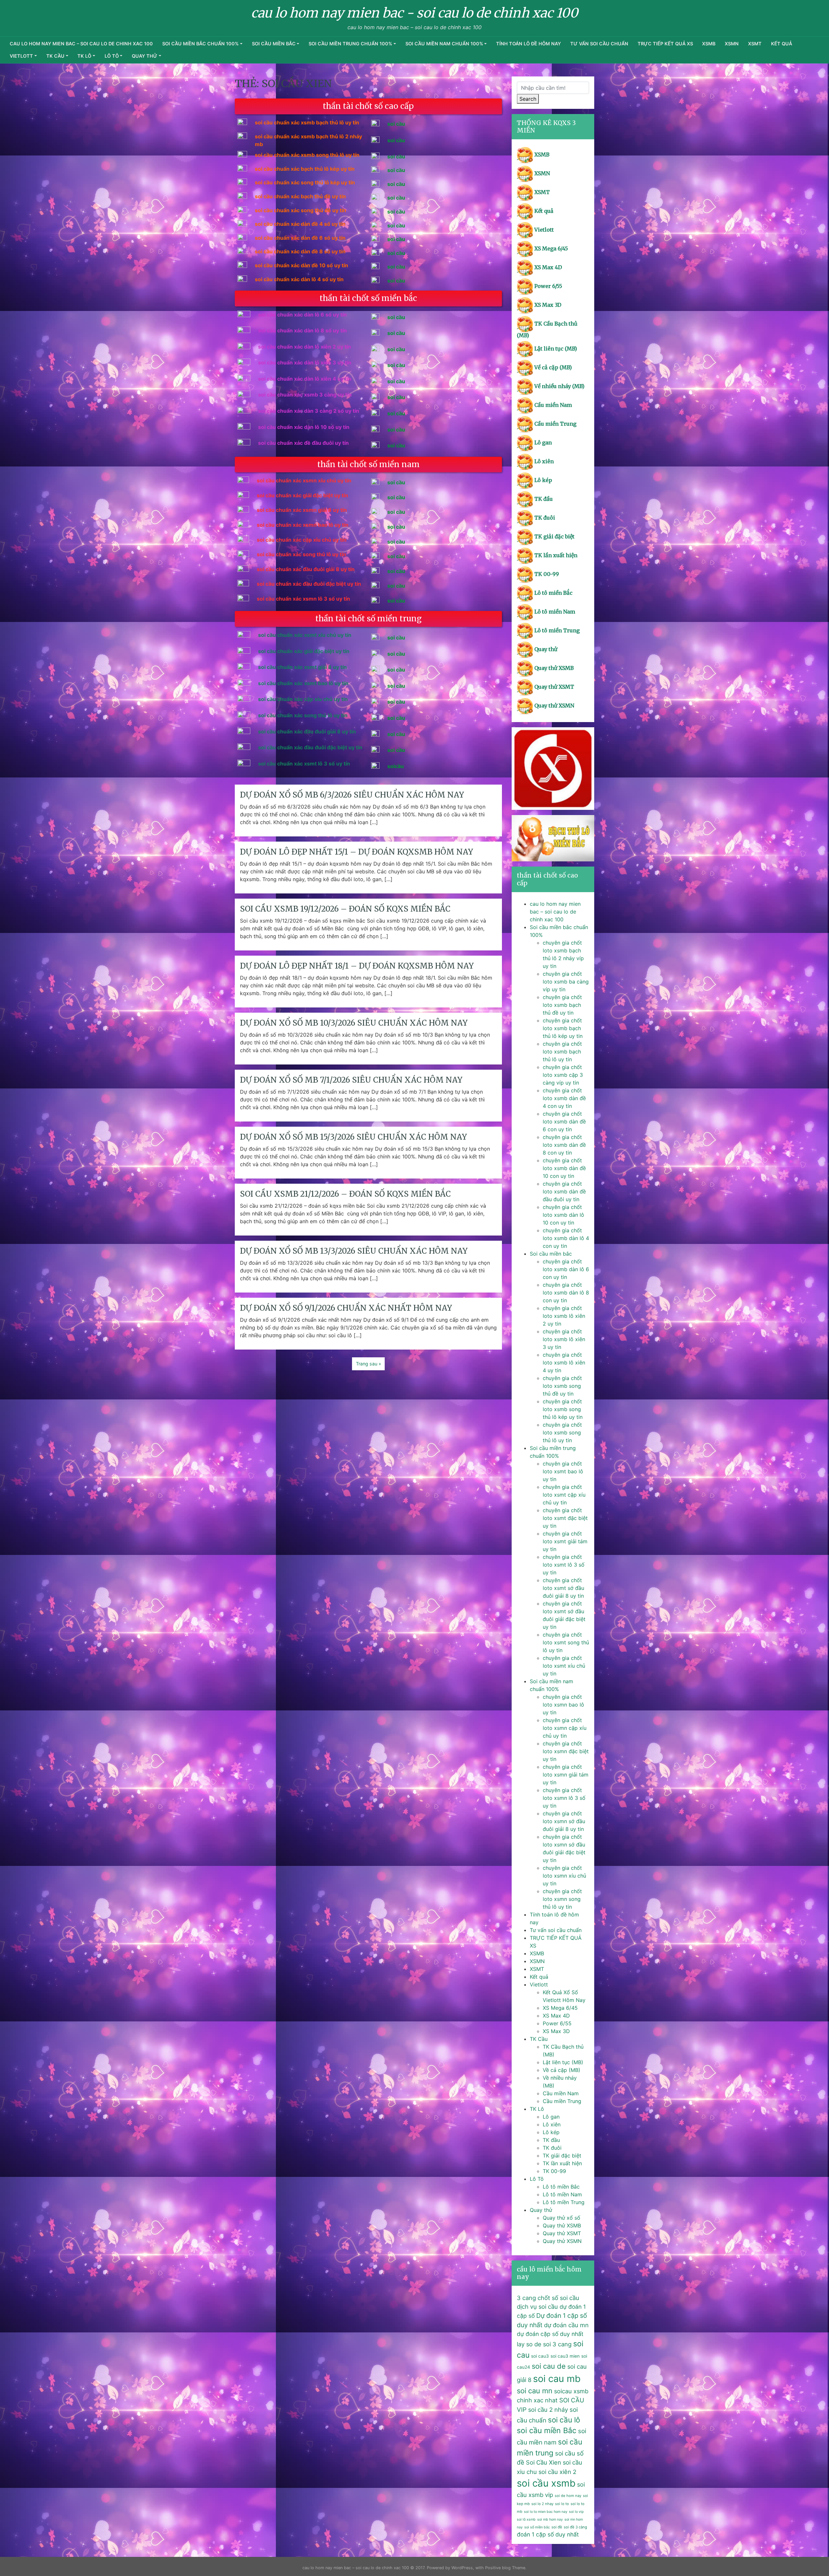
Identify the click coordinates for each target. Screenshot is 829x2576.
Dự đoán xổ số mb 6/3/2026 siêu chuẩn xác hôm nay (352, 795)
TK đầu (544, 499)
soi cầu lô (564, 2420)
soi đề (557, 2527)
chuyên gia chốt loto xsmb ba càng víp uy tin (566, 982)
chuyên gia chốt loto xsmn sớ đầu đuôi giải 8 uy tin (564, 1821)
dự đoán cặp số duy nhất (550, 2334)
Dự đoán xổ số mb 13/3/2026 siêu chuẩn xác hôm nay (354, 1251)
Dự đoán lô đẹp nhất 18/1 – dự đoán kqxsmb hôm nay (357, 966)
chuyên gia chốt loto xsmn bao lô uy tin (563, 1705)
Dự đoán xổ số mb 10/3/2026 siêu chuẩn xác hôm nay (354, 1023)
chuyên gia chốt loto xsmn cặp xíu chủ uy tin (565, 1728)
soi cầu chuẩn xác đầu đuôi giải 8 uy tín (307, 731)
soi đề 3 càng (575, 2527)
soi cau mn (535, 2391)
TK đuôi (545, 518)
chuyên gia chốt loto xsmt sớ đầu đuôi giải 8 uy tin (563, 1588)
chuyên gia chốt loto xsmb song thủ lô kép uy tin (563, 1409)
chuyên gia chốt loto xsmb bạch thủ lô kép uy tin (563, 1028)
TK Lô (84, 56)
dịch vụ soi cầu (537, 2306)
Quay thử (145, 56)
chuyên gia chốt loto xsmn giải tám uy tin (566, 1775)
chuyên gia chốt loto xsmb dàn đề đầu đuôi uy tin (564, 1191)
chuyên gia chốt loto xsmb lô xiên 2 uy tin (564, 1316)
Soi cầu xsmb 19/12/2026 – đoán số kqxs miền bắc (345, 909)
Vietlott (21, 56)
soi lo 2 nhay (542, 2504)
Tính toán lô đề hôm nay (528, 44)
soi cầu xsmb (546, 2483)
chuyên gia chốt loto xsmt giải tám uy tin (565, 1541)
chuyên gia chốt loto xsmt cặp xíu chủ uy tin (564, 1495)
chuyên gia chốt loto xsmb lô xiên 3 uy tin (564, 1339)
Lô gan (543, 443)
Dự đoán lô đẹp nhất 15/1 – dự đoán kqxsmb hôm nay (357, 852)
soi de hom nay (568, 2496)
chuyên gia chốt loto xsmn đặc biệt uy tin (566, 1751)
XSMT (755, 44)
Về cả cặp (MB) (553, 367)
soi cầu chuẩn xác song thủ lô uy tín (303, 715)
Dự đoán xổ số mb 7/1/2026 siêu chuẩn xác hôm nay (351, 1080)
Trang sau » (369, 1364)
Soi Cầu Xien (544, 2462)
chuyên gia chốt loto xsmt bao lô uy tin (563, 1471)
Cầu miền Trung (555, 424)
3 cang (526, 2298)
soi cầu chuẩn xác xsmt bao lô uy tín (303, 683)
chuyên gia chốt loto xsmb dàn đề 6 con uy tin (564, 1121)
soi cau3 (540, 2356)
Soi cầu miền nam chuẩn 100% (444, 44)
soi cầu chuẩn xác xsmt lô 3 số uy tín (304, 764)
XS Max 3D (548, 305)
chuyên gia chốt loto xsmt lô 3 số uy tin (564, 1565)
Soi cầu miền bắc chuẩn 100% (200, 44)
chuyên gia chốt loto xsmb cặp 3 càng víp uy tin (563, 1075)
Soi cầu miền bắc (274, 44)
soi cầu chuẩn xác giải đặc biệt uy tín (304, 651)
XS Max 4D (548, 267)
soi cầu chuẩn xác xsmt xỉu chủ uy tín (305, 635)
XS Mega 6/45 (551, 248)
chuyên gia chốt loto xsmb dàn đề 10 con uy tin (564, 1168)
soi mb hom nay (550, 2519)
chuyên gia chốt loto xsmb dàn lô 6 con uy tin (566, 1269)
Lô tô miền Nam (555, 612)
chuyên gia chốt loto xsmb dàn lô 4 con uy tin (566, 1238)
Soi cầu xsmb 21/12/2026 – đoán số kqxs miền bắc (345, 1194)
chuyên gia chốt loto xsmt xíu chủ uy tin (564, 1666)
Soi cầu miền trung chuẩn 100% (350, 44)
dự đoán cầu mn (566, 2325)
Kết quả (782, 44)
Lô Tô (112, 56)
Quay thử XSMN (554, 706)
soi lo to (562, 2504)
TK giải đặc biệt (554, 536)
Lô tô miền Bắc (553, 593)
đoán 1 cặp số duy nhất (548, 2534)
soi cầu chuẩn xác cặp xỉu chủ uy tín (303, 699)
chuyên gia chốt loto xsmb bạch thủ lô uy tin (562, 1052)
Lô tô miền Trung (557, 630)
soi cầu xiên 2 (557, 2472)
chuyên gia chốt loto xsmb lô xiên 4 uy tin (564, 1363)
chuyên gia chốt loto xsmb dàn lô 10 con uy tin (563, 1215)
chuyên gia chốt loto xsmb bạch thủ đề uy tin (562, 1005)
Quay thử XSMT (554, 687)
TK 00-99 (547, 574)
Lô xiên (544, 461)
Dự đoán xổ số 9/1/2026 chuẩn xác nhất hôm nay (346, 1308)
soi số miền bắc (537, 2527)
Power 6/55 (548, 286)
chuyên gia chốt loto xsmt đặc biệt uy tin (565, 1518)
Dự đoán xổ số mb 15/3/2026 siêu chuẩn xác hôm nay (353, 1137)
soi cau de (549, 2366)
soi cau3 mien (565, 2356)
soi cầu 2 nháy (548, 2409)
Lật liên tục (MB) (556, 349)
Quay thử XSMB (554, 668)
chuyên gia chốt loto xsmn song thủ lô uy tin (562, 1899)
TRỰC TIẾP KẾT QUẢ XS (665, 44)
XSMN (732, 44)
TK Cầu (55, 56)
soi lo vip (576, 2512)
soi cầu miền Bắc (547, 2431)
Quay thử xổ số (562, 2218)
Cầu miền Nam (553, 405)
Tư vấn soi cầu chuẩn (599, 44)
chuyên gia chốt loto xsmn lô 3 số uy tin (564, 1798)
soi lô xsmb (526, 2519)
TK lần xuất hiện (556, 555)
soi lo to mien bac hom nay (546, 2512)
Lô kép (543, 480)
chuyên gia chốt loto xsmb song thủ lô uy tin (562, 1432)
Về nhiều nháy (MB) (559, 386)
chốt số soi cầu (558, 2298)
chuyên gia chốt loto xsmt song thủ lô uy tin (566, 1642)
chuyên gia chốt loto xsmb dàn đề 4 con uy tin (564, 1098)
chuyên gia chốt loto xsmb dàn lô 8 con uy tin (566, 1293)
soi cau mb (557, 2379)
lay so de (529, 2344)
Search (528, 99)
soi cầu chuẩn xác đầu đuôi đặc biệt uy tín (310, 747)
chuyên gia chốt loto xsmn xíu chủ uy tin (564, 1876)
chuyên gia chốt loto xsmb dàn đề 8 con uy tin (564, 1145)
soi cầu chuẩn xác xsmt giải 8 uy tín (302, 667)
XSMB (709, 44)
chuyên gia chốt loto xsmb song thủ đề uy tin (562, 1386)
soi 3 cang (557, 2344)
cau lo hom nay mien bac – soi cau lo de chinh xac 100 (81, 44)
